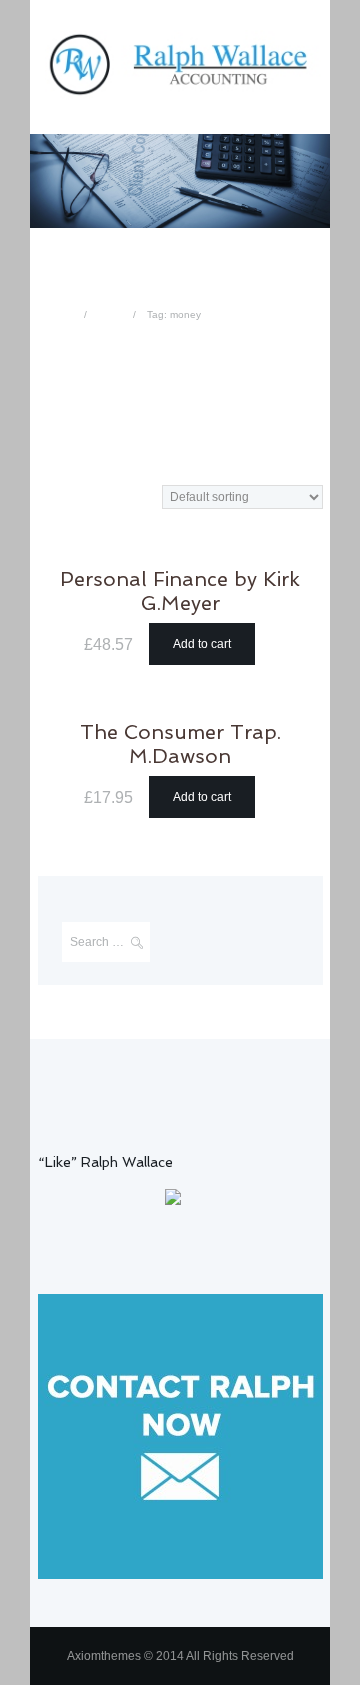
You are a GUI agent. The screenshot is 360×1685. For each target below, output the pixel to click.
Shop (110, 314)
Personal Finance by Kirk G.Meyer (180, 591)
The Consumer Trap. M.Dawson (180, 744)
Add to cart (202, 644)
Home (59, 314)
